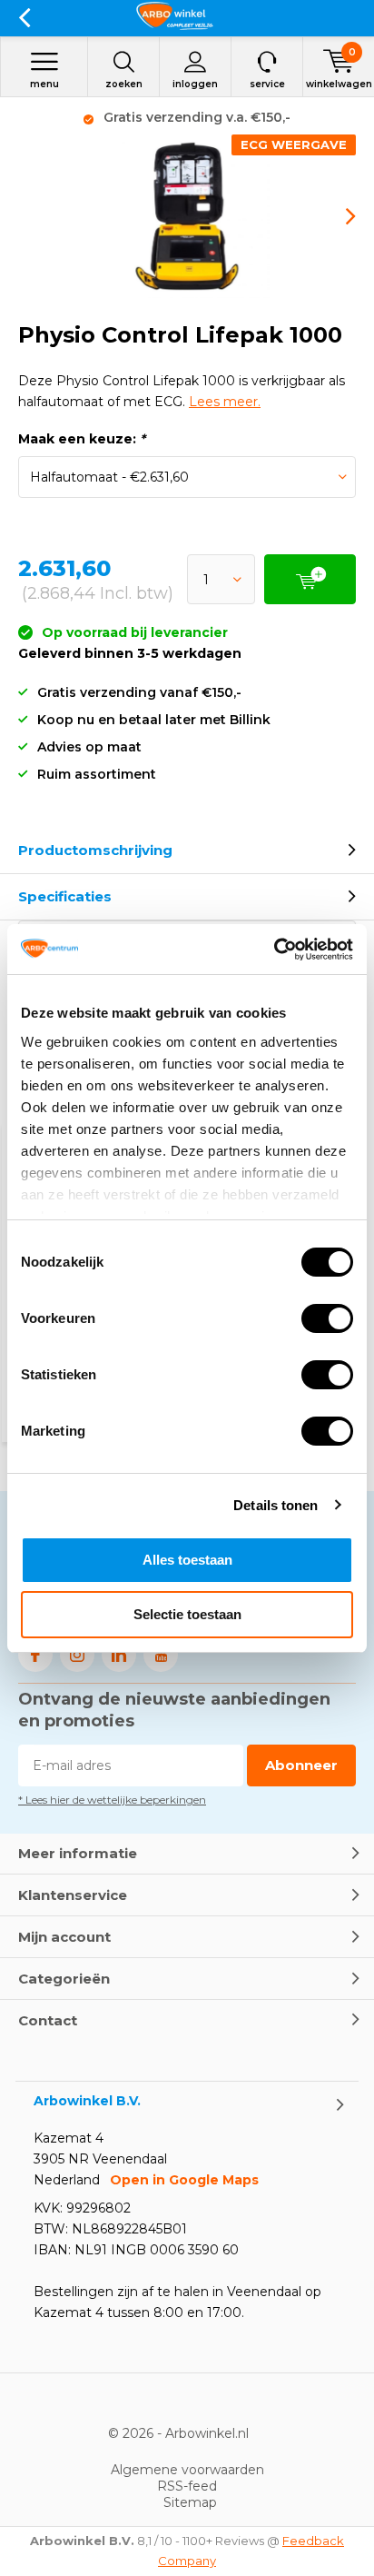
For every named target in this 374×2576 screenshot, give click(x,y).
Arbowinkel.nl (207, 2433)
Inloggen (195, 84)
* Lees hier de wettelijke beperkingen (112, 1800)
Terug (24, 18)
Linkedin (119, 1655)
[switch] (327, 1318)
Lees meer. (225, 402)
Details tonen (276, 1505)
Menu (44, 84)
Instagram (77, 1655)
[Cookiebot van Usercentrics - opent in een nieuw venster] (274, 950)
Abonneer (301, 1765)
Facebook (35, 1655)
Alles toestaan (187, 1560)
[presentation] (338, 216)
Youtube (161, 1655)
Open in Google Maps (184, 2180)
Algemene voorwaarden (187, 2470)
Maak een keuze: (82, 439)
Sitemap (190, 2502)
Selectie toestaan (187, 1614)
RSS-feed (187, 2486)
